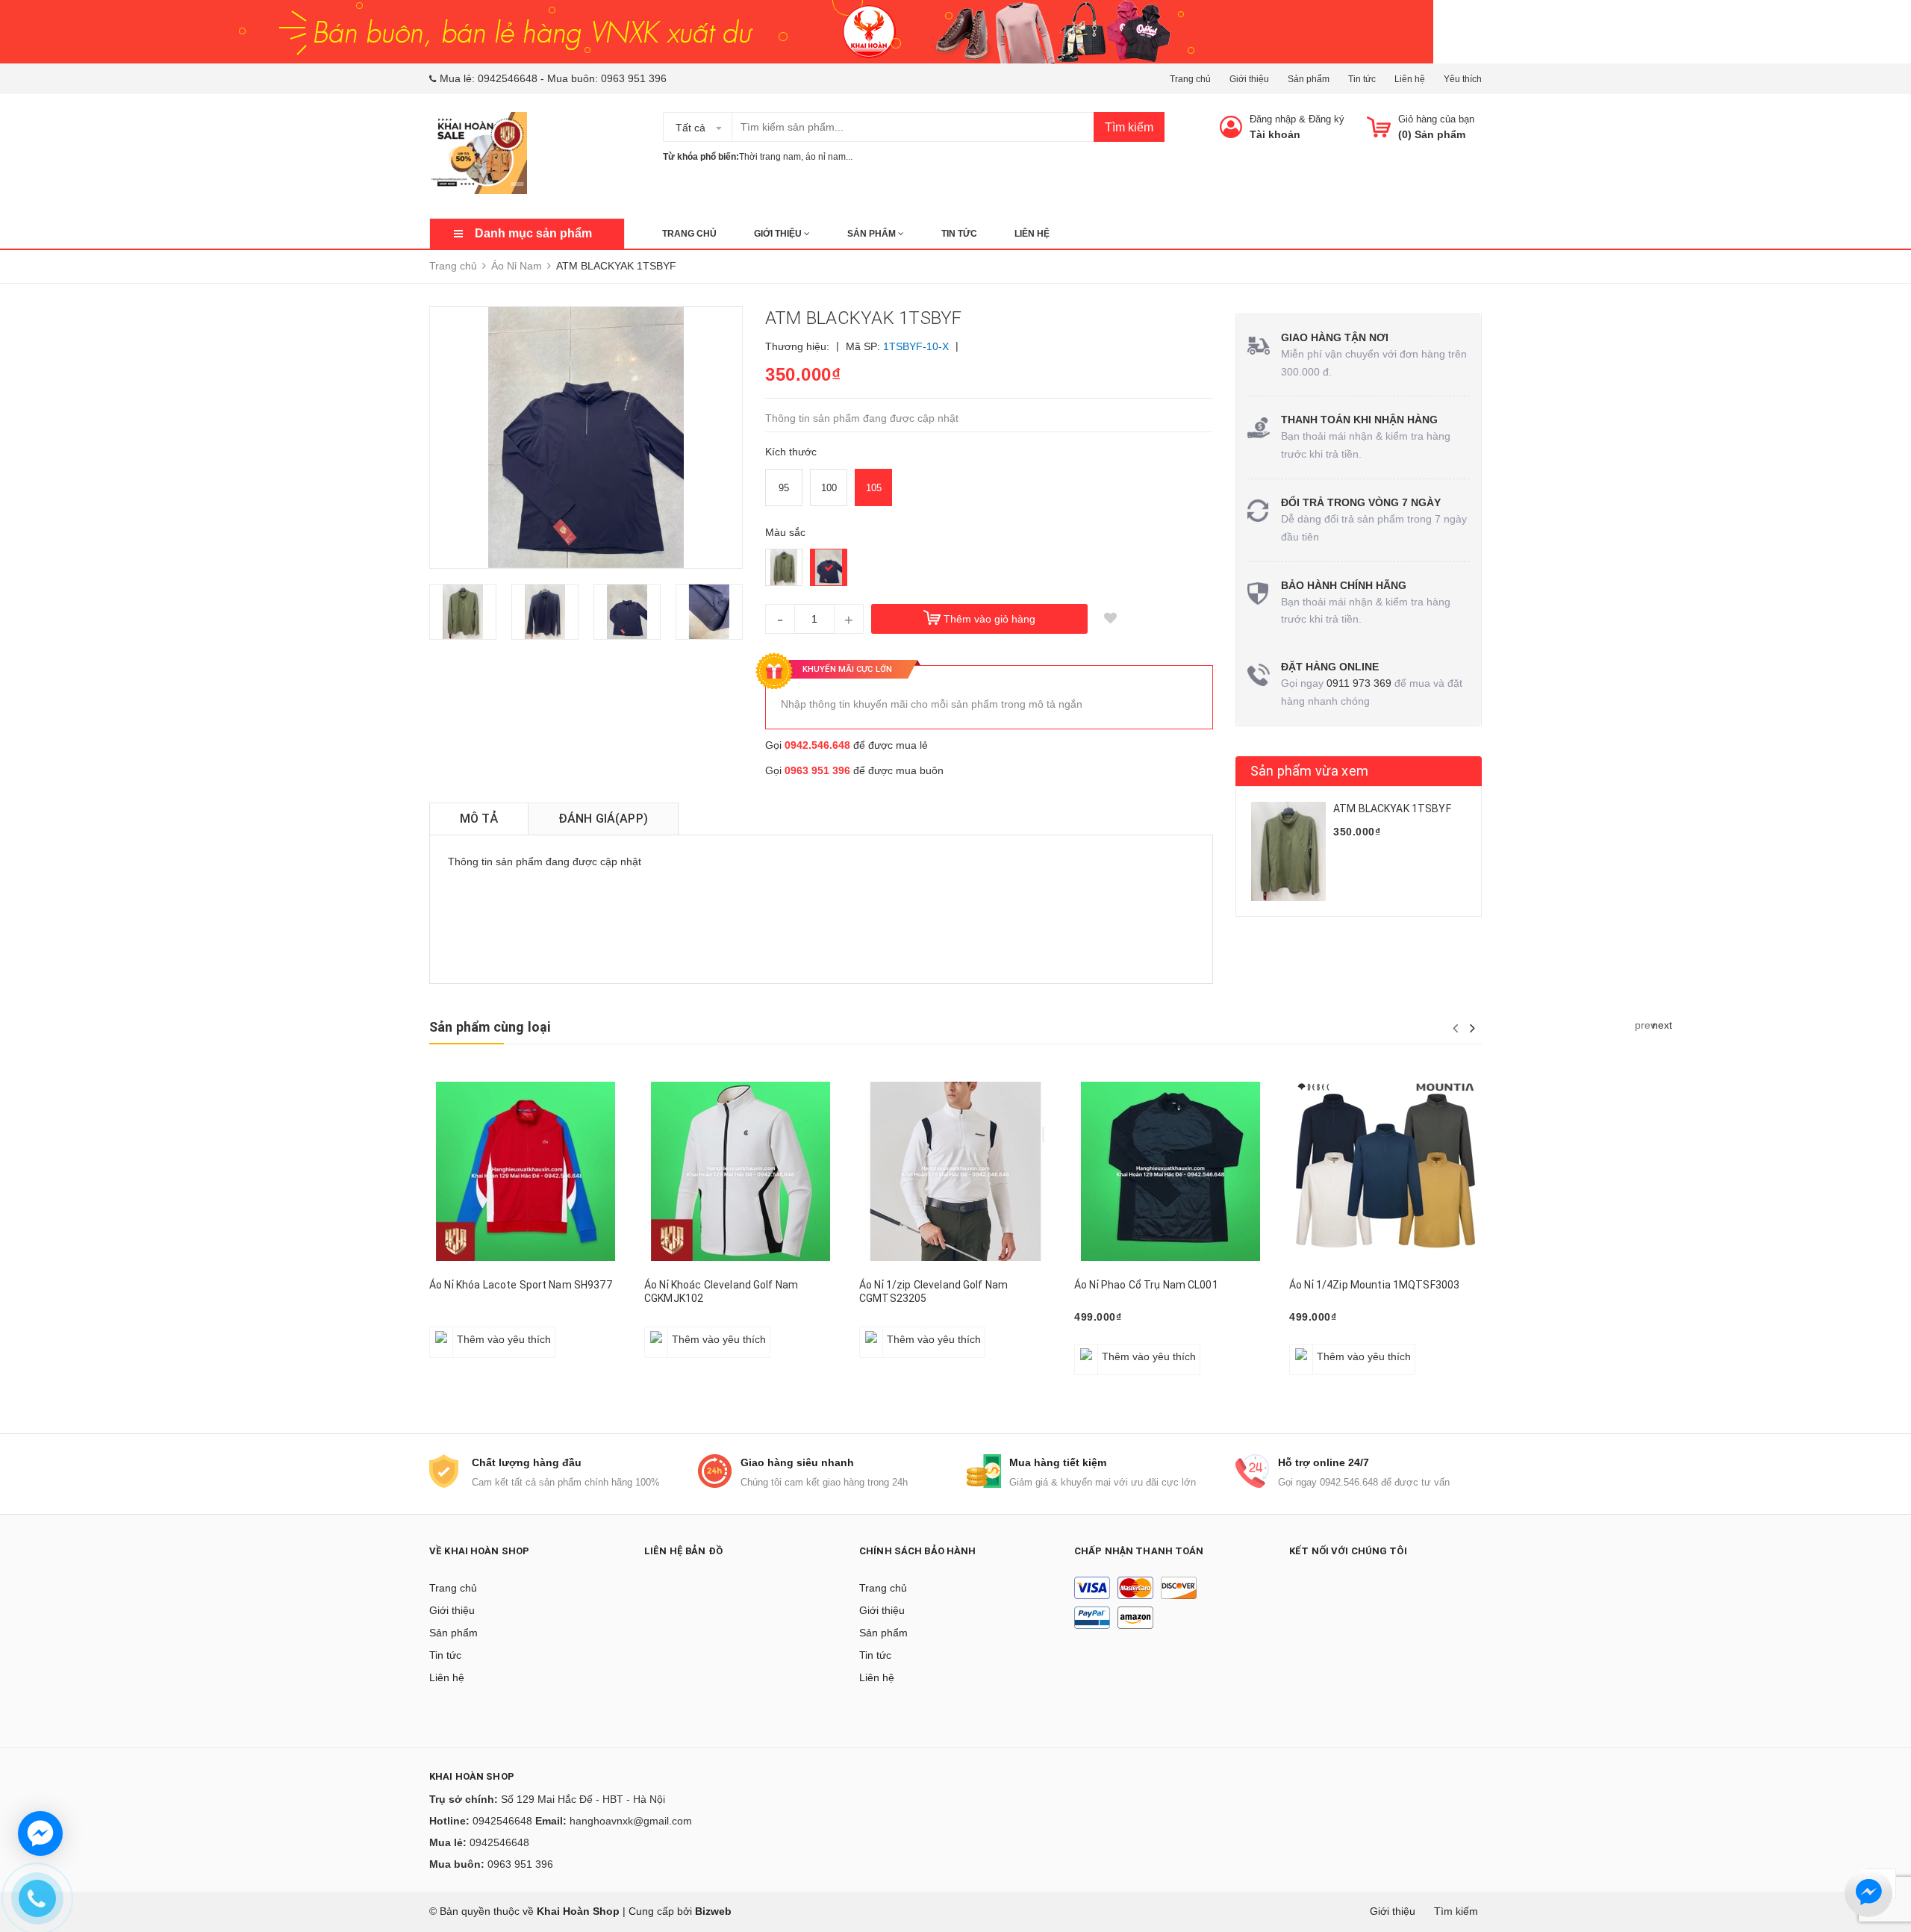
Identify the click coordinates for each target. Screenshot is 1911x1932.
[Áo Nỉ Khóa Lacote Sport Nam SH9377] (526, 1171)
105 (874, 488)
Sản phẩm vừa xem (1309, 771)
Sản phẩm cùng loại (490, 1027)
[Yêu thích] (1110, 619)
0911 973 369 (1359, 683)
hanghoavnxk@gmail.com (631, 1821)
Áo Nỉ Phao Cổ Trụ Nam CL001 (1146, 1285)
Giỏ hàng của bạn (1436, 119)
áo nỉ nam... (829, 157)
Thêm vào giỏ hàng (989, 619)
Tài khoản (1275, 134)
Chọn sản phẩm (473, 1331)
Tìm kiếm (1129, 127)
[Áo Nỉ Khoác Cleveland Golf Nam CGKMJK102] (741, 1171)
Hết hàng (889, 1331)
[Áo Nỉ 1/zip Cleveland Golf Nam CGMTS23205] (955, 1171)
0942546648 (508, 78)
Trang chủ (1190, 79)
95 (784, 488)
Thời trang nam (770, 157)
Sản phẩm (1309, 79)
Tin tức (1362, 79)
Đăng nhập (1273, 119)
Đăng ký (1327, 119)
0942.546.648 (817, 745)
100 (829, 488)
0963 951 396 (634, 78)
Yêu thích (1463, 79)
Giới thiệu (1249, 79)
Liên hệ (1410, 79)
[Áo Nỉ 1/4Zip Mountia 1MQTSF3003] (1385, 1171)
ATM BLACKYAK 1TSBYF (1392, 808)
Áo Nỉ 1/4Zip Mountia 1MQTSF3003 (1374, 1285)
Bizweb (713, 1911)
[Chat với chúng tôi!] (40, 1833)
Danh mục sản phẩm (533, 233)
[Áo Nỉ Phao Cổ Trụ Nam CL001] (1170, 1171)
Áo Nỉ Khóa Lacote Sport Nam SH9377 (521, 1285)
